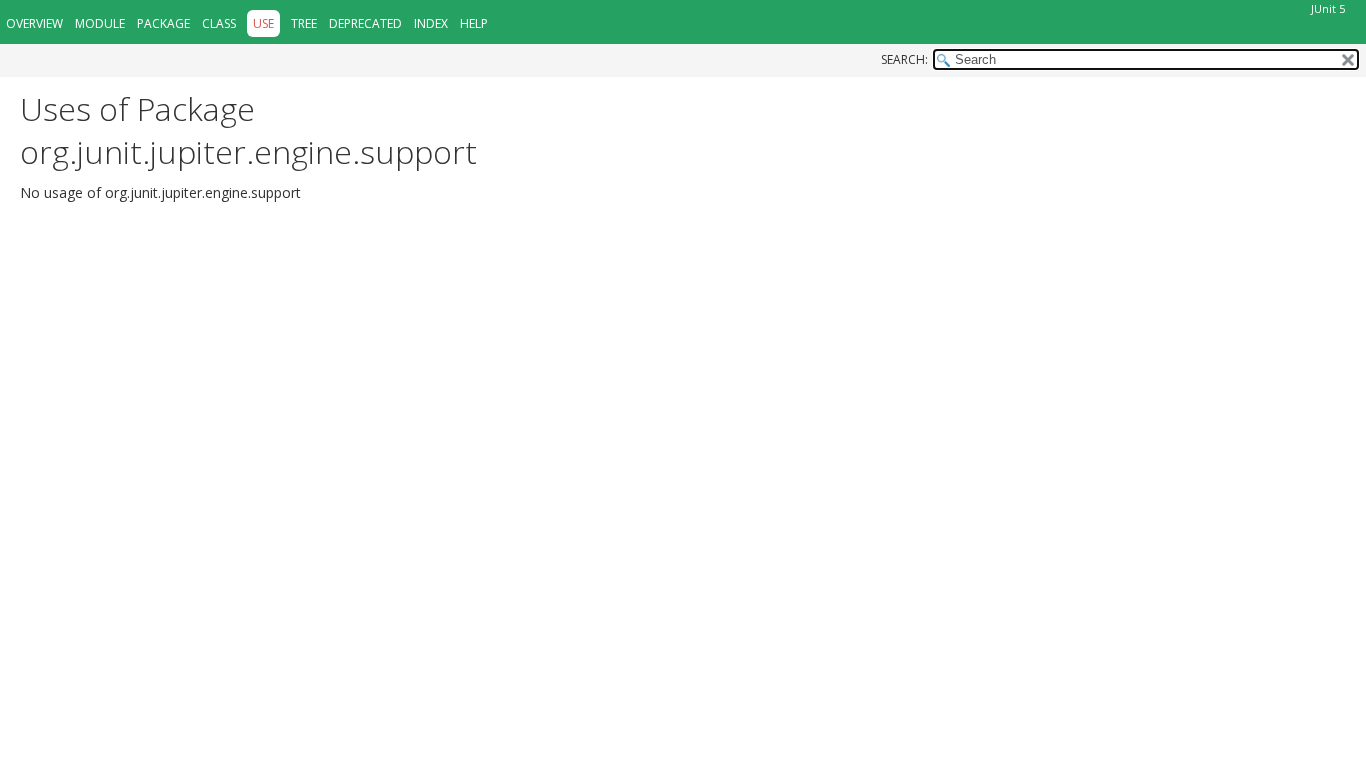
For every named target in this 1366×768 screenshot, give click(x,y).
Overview (34, 23)
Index (431, 23)
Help (474, 23)
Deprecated (365, 23)
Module (100, 23)
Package (163, 23)
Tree (304, 23)
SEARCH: (904, 59)
